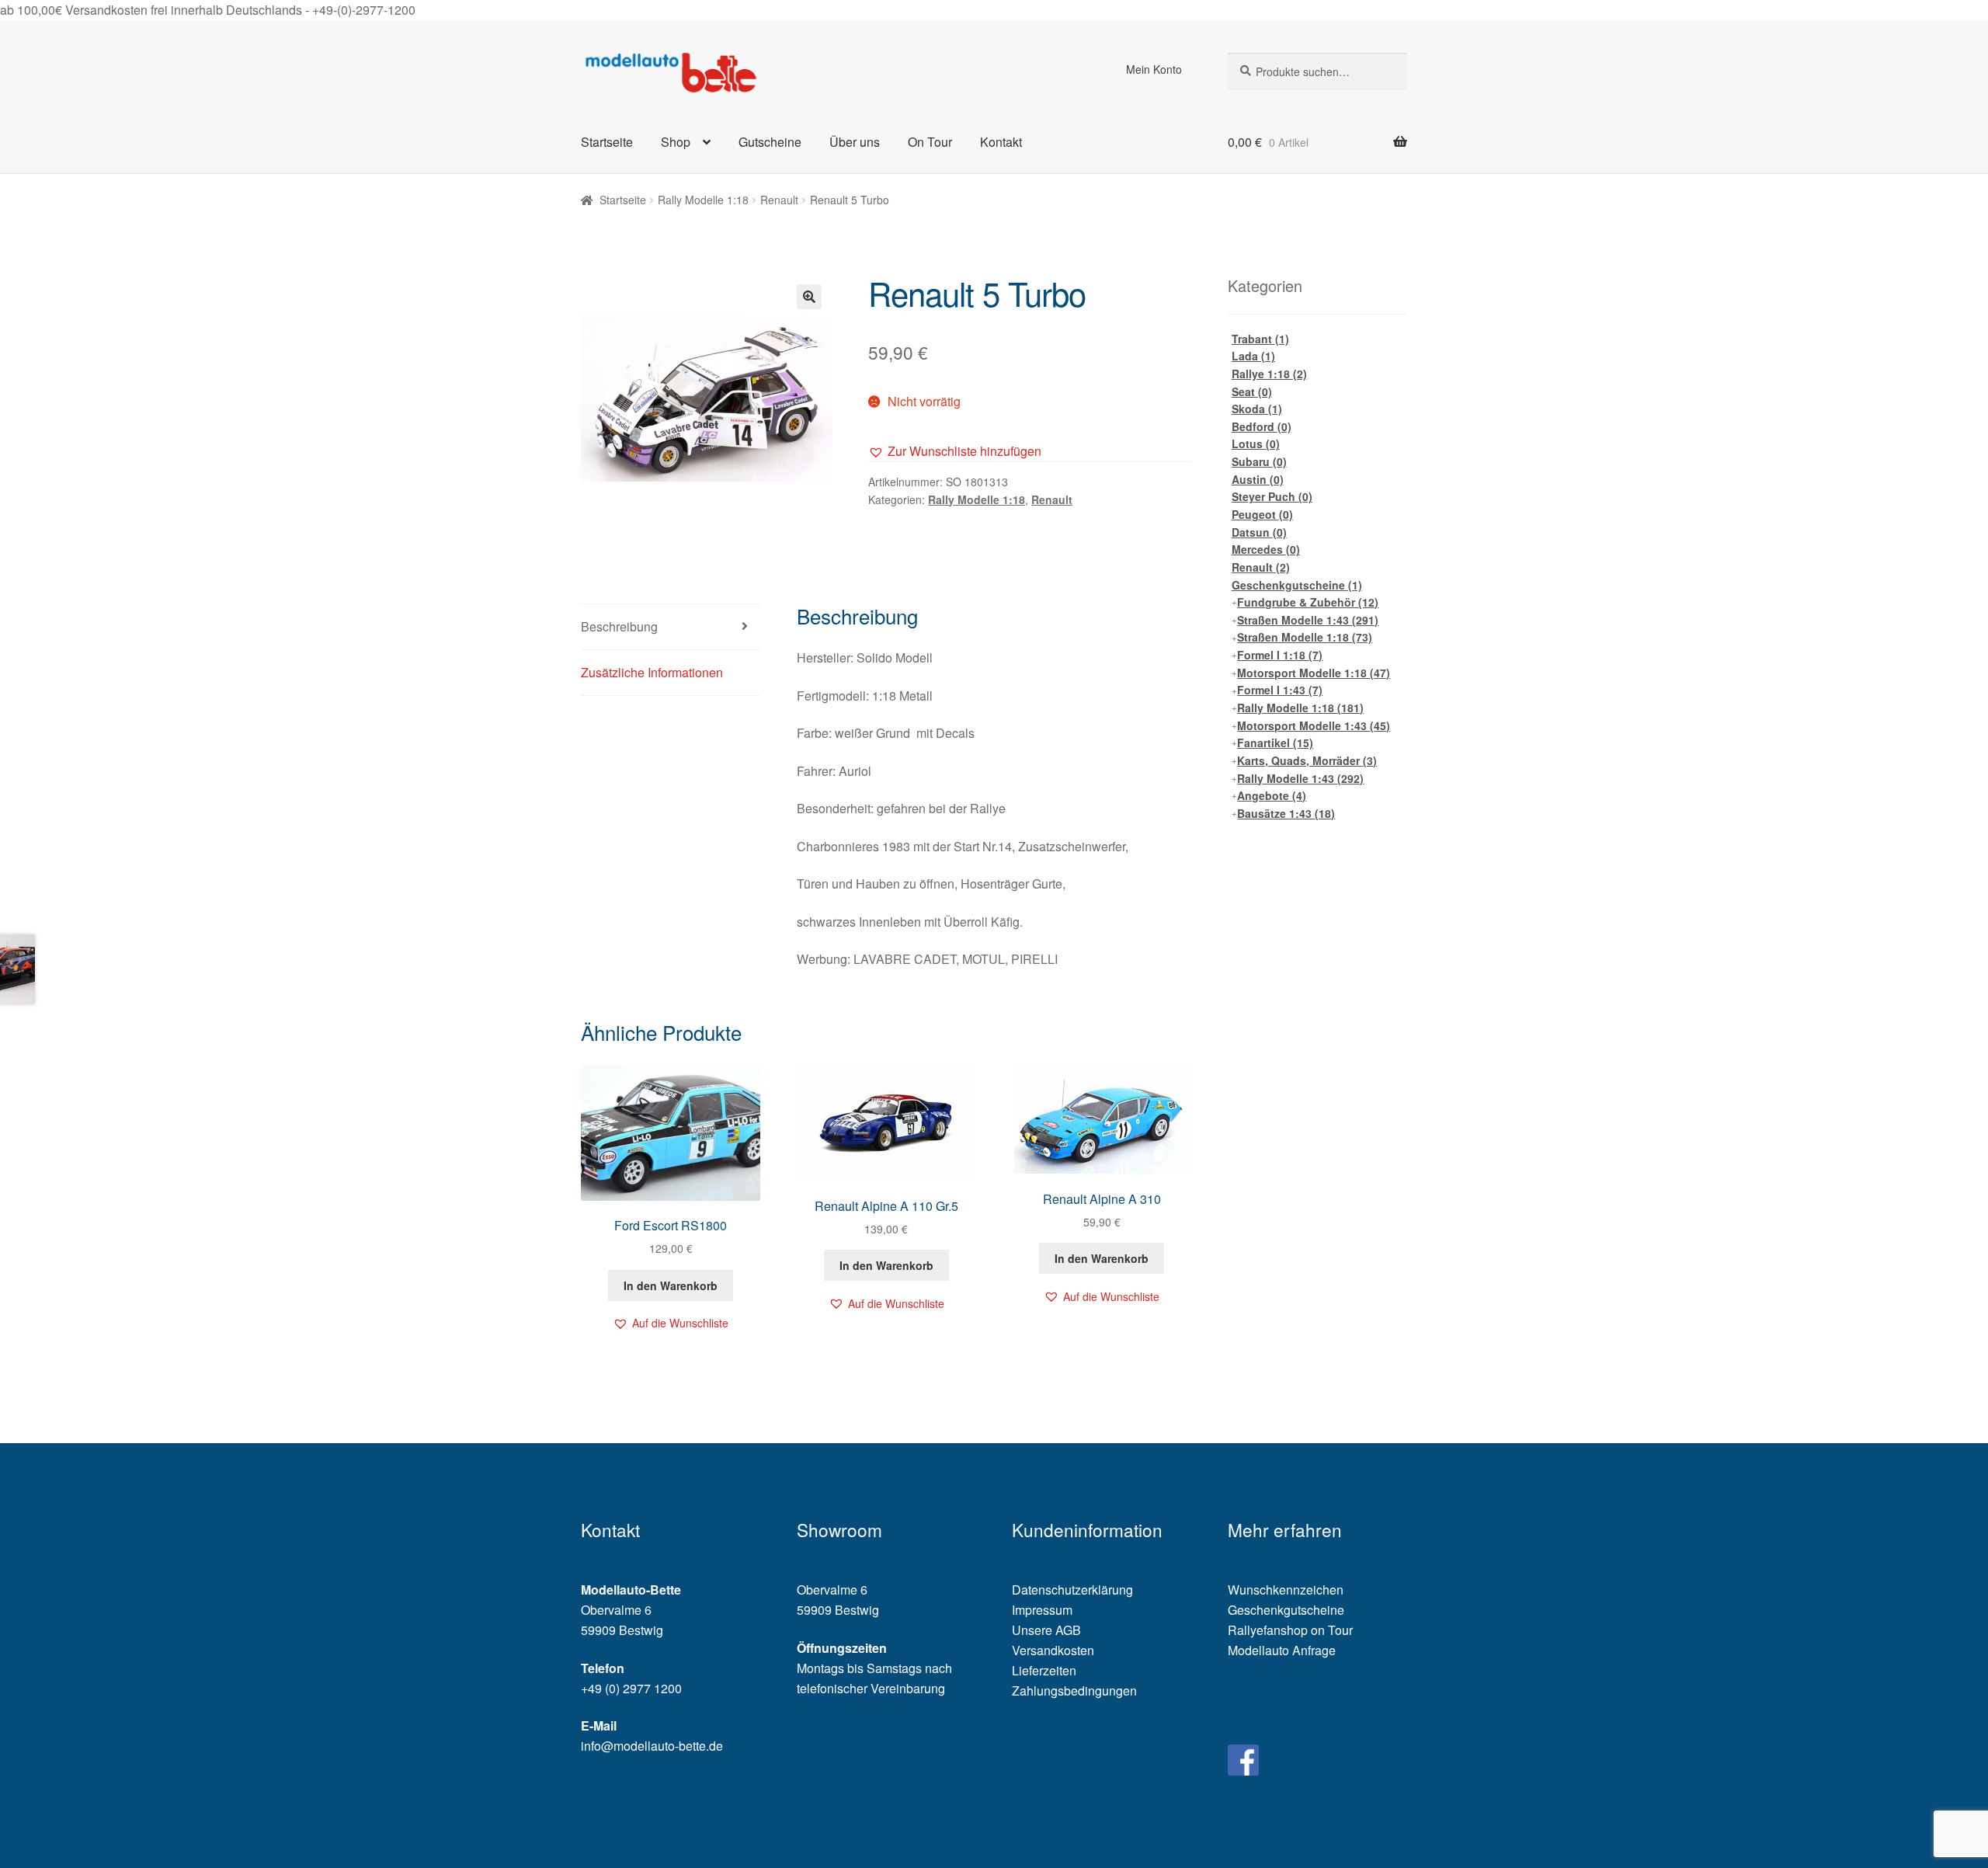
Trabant (1260, 339)
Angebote (1272, 795)
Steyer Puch (1272, 496)
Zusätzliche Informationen (652, 672)
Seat (1252, 391)
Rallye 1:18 (1269, 374)
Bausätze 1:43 (1286, 813)
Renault (779, 200)
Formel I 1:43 (1280, 690)
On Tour (930, 142)
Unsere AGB (1046, 1630)
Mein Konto (1154, 69)
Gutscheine (770, 142)
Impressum (1042, 1610)
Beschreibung (619, 626)
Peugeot (1262, 514)
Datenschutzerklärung (1072, 1590)
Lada (1253, 356)
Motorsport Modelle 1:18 (1314, 673)
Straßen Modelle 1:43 (1308, 620)
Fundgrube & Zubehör (1308, 602)
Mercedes (1266, 549)
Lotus (1256, 444)
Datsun (1259, 532)
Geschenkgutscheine (1297, 585)
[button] (955, 451)
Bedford (1262, 426)
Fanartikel (1275, 743)
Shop (676, 142)
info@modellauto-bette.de (652, 1746)
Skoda (1257, 409)
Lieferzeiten (1044, 1670)
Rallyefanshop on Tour (1290, 1630)
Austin (1258, 479)
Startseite (607, 142)
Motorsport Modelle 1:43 (1314, 725)
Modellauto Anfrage (1282, 1650)
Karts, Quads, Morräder (1307, 760)
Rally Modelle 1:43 (1300, 778)
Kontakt (1001, 142)
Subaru (1259, 461)
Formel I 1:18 (1280, 655)
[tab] (671, 627)
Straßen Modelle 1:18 (1305, 637)
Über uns (855, 142)
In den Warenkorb (671, 1285)
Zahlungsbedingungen (1074, 1691)
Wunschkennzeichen (1286, 1590)
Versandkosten (1053, 1650)
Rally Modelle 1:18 (703, 200)
